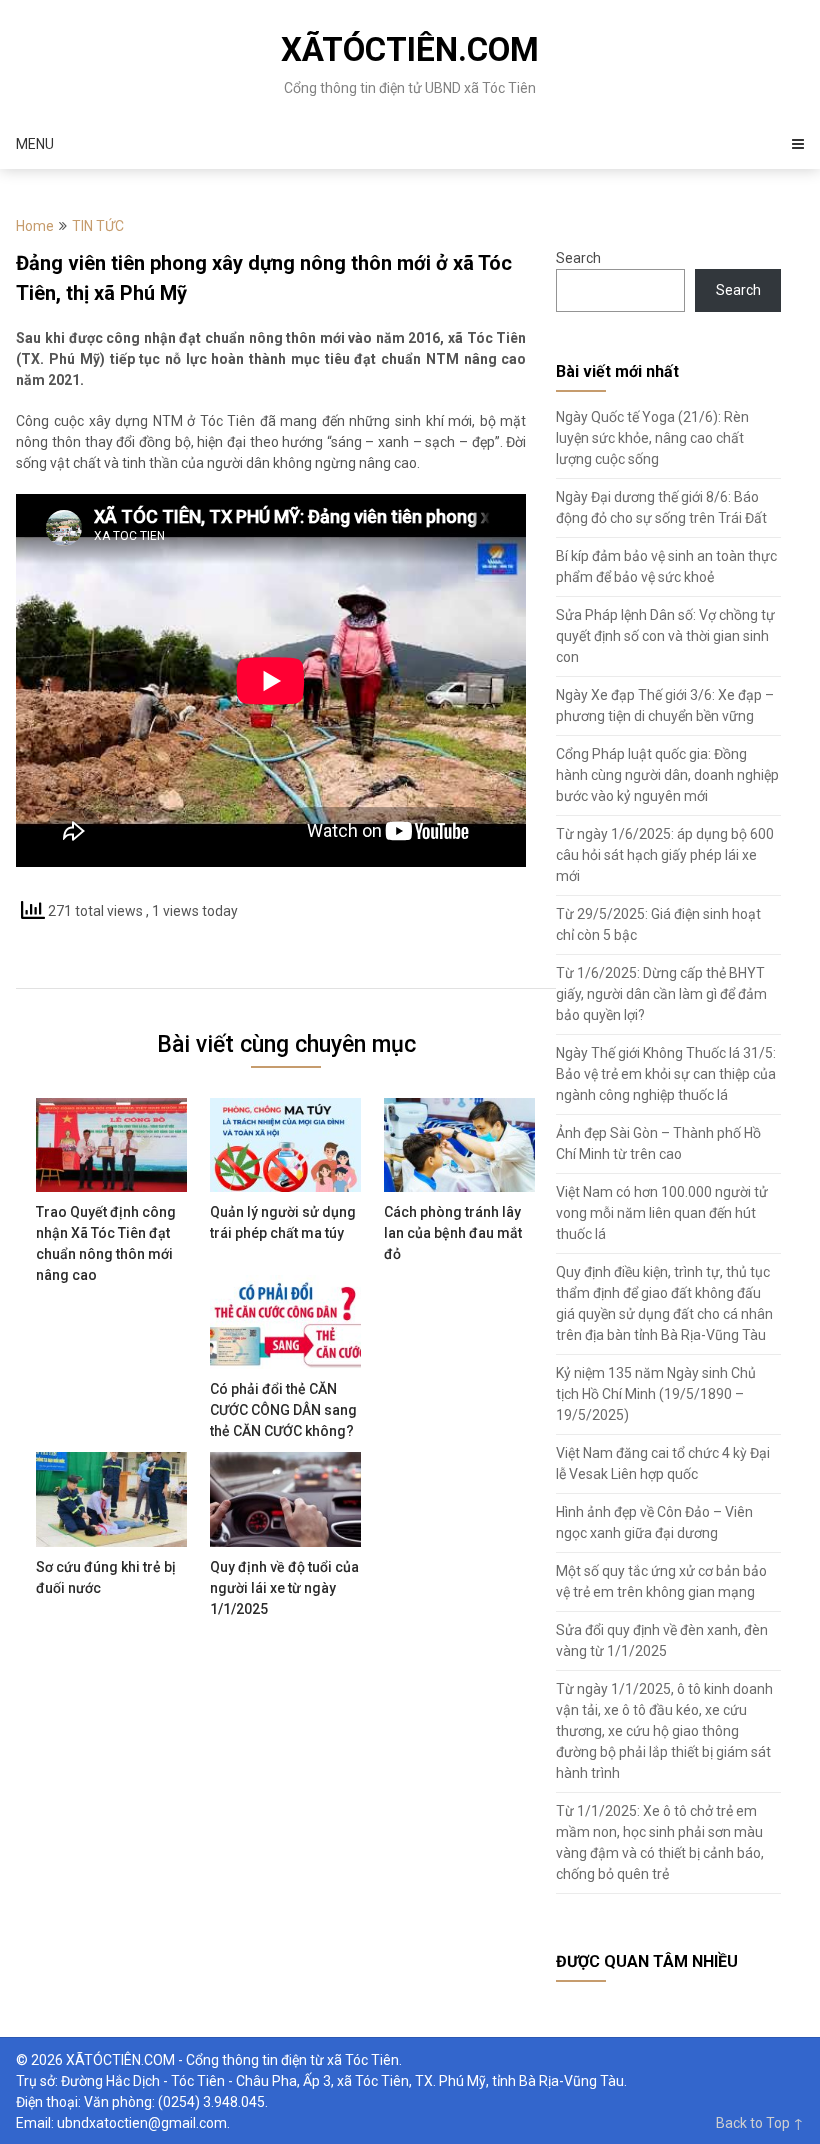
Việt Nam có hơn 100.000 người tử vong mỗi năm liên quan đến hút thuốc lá (662, 1213)
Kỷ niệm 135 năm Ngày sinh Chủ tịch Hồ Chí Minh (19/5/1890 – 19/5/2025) (656, 1394)
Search (578, 258)
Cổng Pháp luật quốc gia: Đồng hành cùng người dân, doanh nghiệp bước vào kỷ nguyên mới (667, 775)
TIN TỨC (98, 226)
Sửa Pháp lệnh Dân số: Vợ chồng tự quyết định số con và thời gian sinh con (665, 636)
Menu (35, 144)
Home (35, 226)
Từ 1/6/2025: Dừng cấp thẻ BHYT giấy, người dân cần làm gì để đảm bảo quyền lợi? (661, 994)
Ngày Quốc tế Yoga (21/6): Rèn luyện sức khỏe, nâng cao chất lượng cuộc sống (652, 438)
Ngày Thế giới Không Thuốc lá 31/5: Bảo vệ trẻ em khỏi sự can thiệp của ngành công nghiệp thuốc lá (666, 1074)
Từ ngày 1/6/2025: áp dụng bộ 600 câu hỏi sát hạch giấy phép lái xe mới (665, 855)
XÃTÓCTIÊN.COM (410, 49)
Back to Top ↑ (760, 2123)
